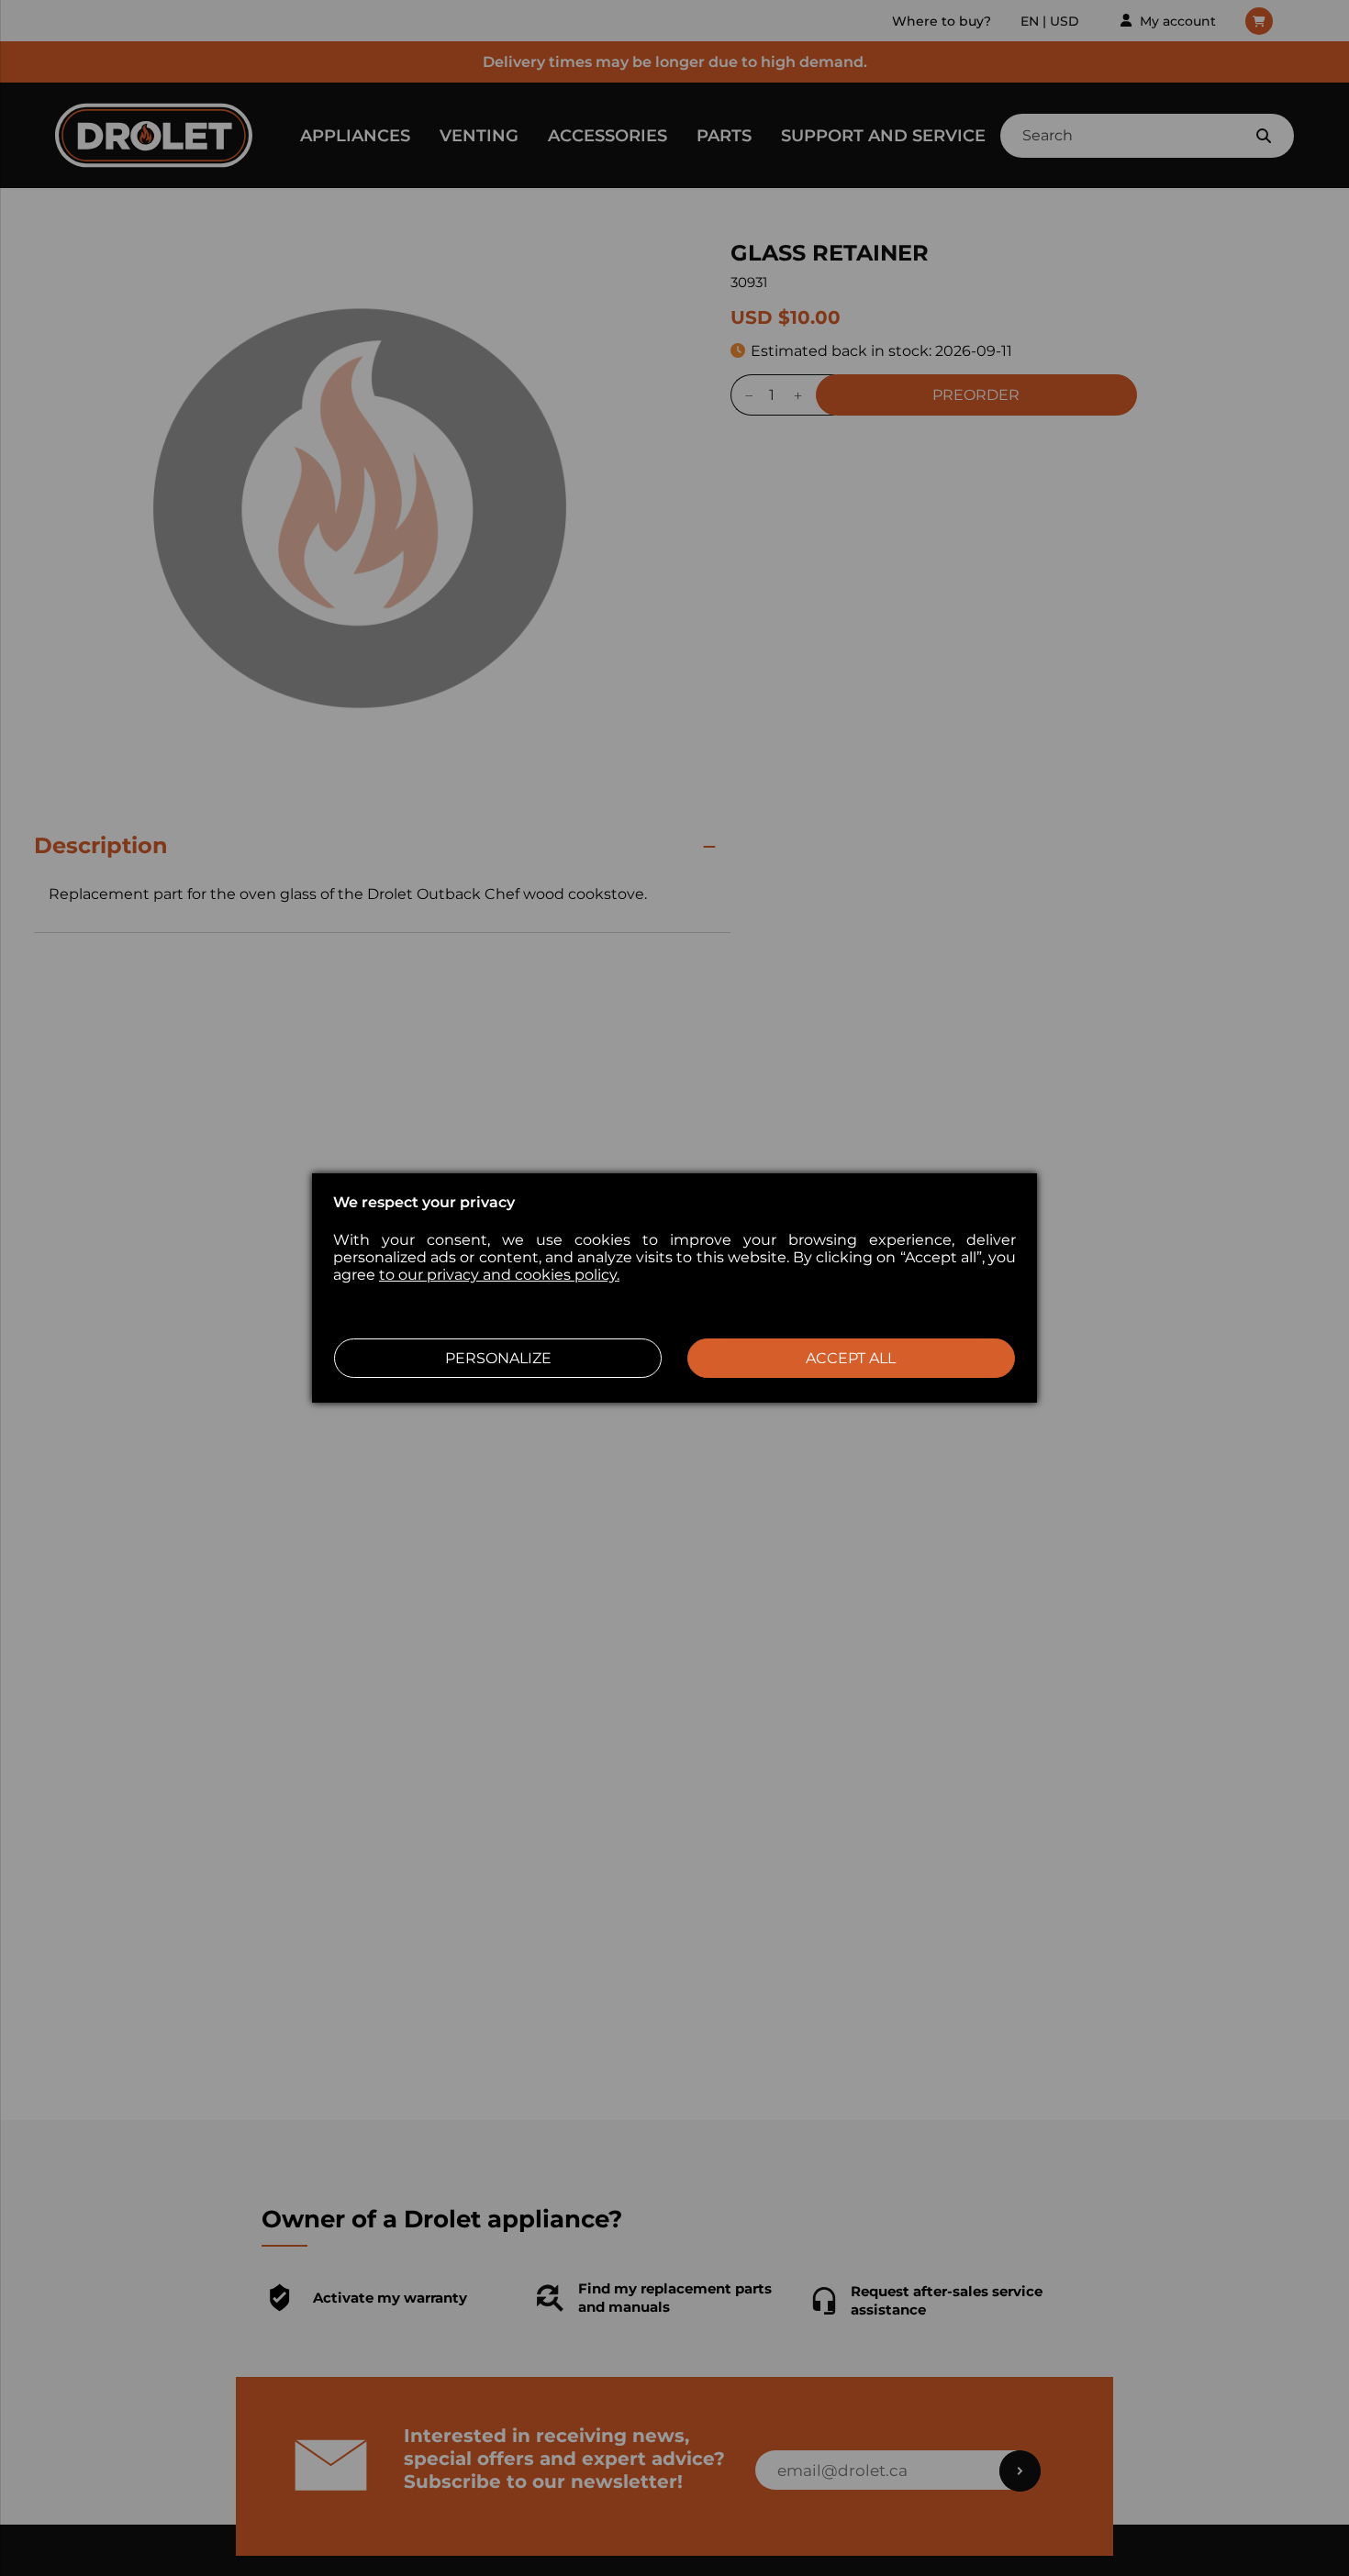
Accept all (851, 1358)
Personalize (498, 1358)
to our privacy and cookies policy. (499, 1275)
